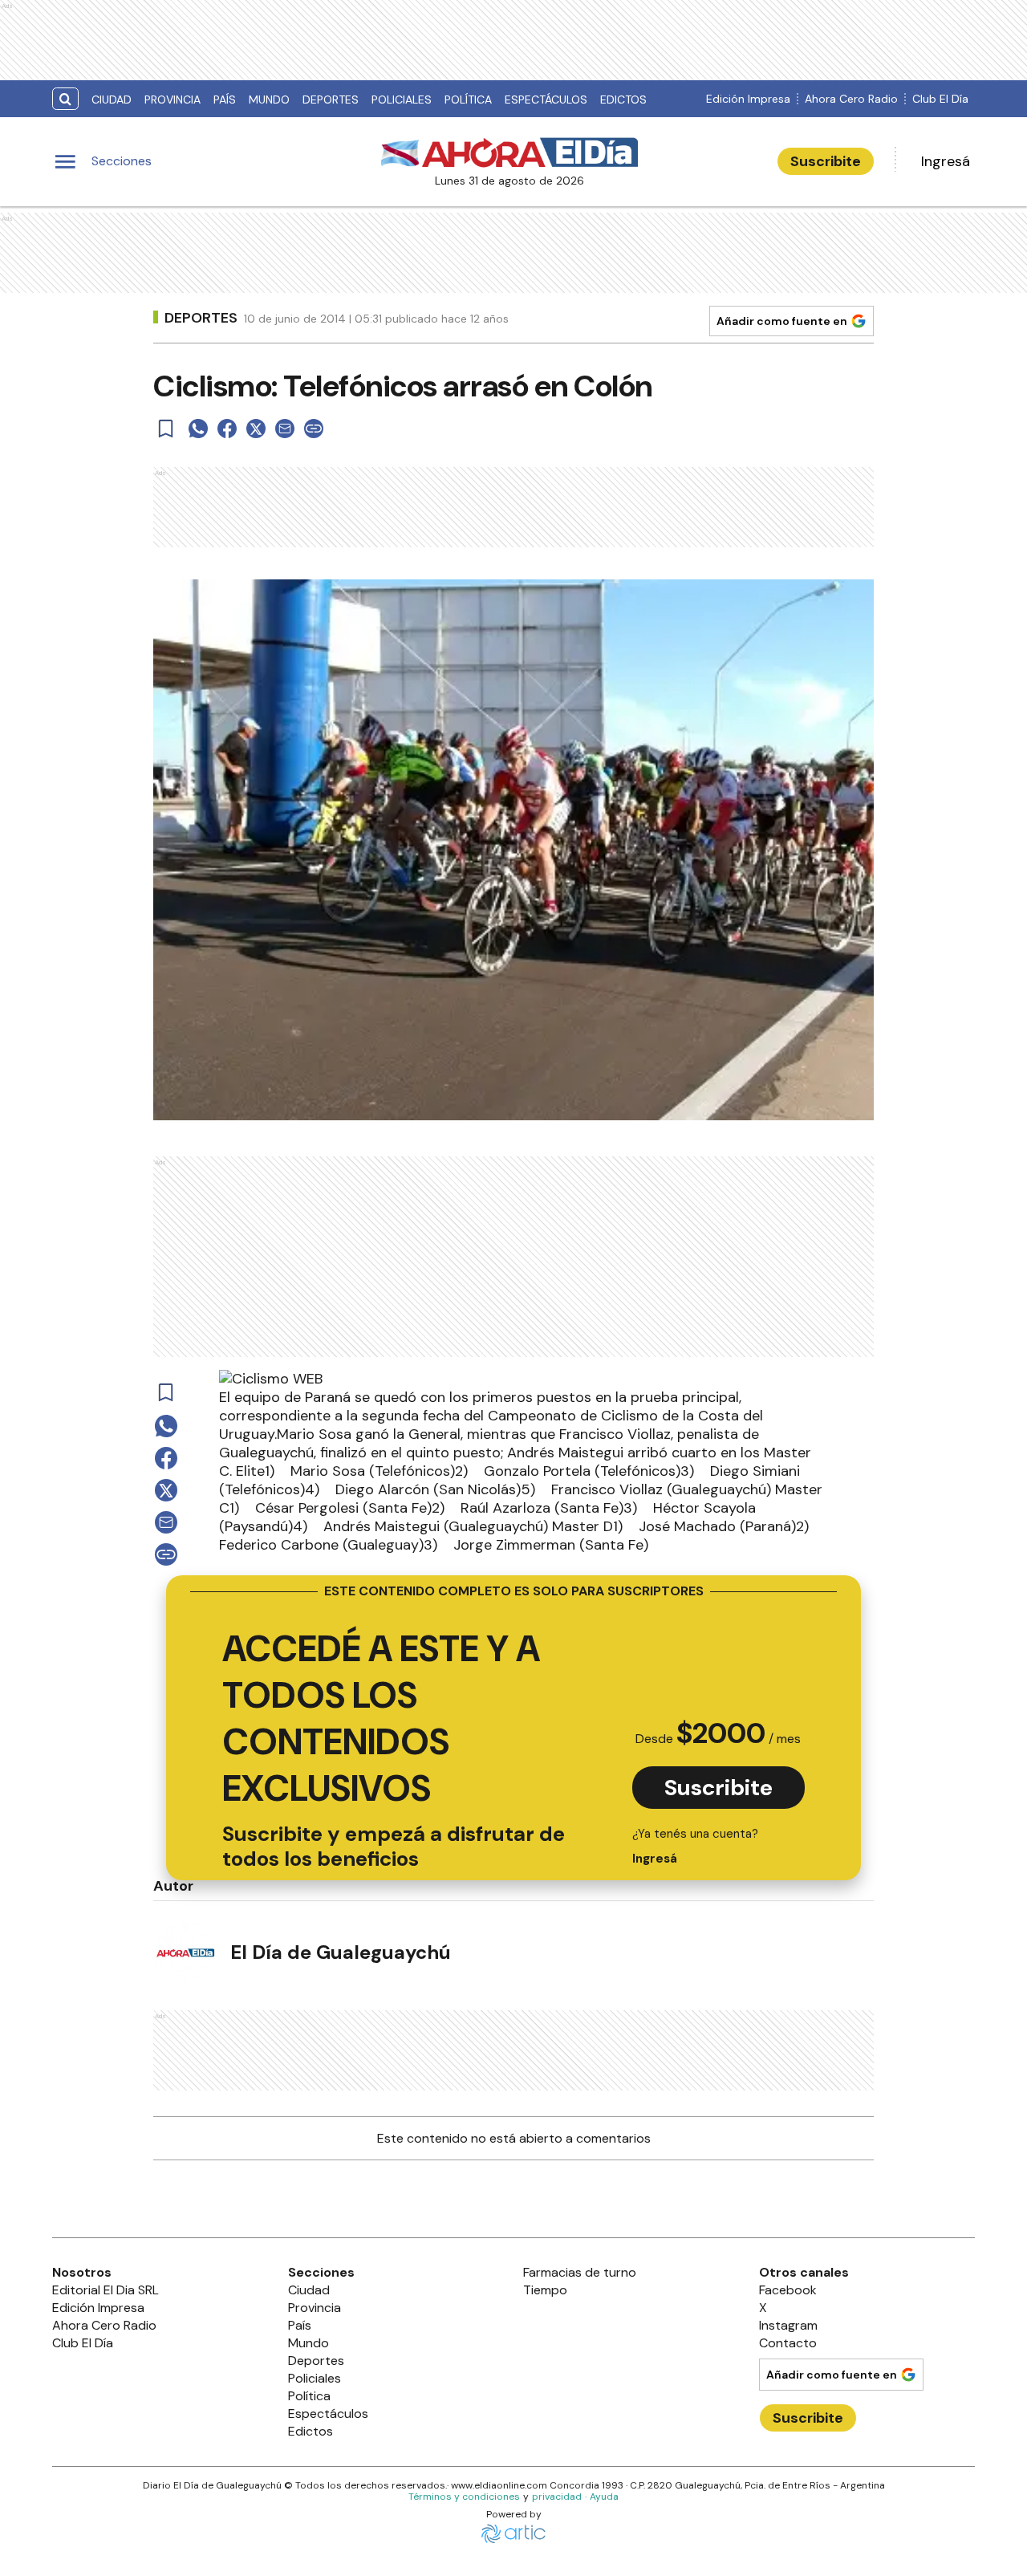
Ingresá (946, 161)
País (225, 100)
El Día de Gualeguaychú (341, 1952)
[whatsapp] (198, 429)
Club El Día (940, 99)
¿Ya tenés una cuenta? (695, 1846)
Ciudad (112, 100)
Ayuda (604, 2497)
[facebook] (227, 429)
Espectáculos (546, 100)
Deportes (331, 100)
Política (468, 100)
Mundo (269, 100)
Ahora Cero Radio (851, 99)
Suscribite (826, 161)
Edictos (623, 100)
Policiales (402, 100)
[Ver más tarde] (166, 429)
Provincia (173, 100)
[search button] (65, 99)
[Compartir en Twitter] (256, 429)
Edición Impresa (748, 99)
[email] (285, 429)
